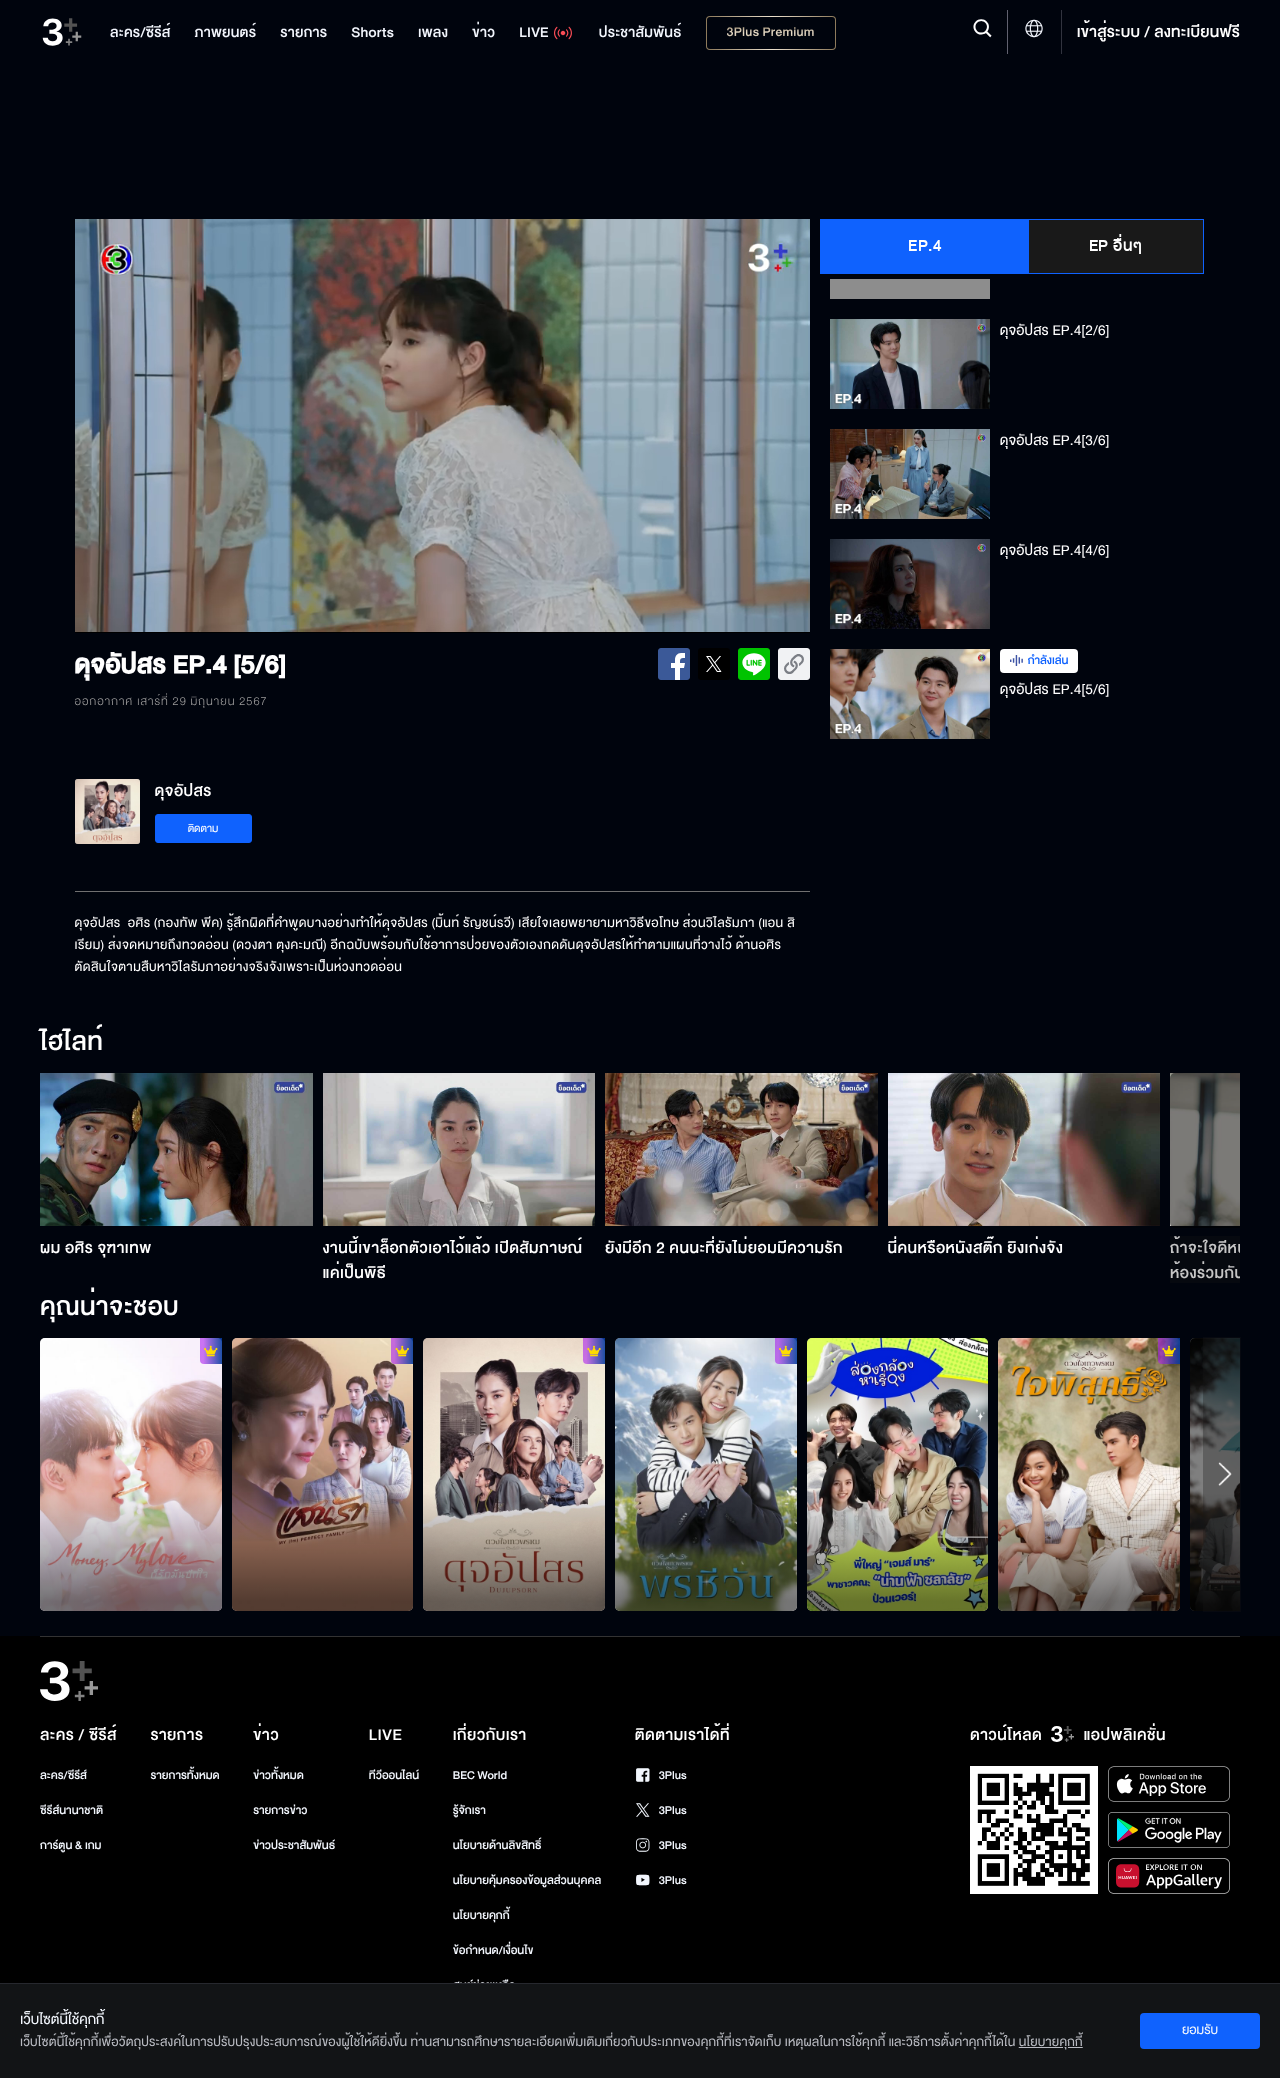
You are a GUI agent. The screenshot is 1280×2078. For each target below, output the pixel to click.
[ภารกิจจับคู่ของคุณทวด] (706, 1474)
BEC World (480, 1775)
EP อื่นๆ (1116, 246)
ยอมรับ (1200, 2030)
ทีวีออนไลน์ (394, 1775)
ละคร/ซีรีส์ (63, 1775)
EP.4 (924, 246)
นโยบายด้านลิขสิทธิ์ (497, 1845)
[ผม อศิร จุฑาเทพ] (176, 1149)
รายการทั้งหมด (184, 1775)
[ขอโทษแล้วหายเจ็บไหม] (323, 1474)
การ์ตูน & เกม (71, 1845)
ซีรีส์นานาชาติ (71, 1810)
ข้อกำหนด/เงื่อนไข (493, 1950)
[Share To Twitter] (714, 664)
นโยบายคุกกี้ (481, 1915)
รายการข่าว (280, 1810)
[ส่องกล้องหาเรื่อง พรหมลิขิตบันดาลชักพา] (898, 1474)
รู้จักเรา (469, 1810)
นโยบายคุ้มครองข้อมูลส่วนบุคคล (527, 1880)
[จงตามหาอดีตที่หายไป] (1089, 1474)
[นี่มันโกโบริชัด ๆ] (514, 1474)
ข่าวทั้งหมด (278, 1775)
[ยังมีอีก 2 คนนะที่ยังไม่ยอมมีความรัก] (741, 1149)
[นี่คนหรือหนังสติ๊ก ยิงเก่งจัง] (1024, 1149)
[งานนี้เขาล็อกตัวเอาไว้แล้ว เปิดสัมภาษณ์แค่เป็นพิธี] (459, 1149)
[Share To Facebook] (674, 664)
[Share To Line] (754, 664)
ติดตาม (203, 828)
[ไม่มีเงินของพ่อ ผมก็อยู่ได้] (131, 1474)
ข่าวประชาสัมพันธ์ (294, 1845)
